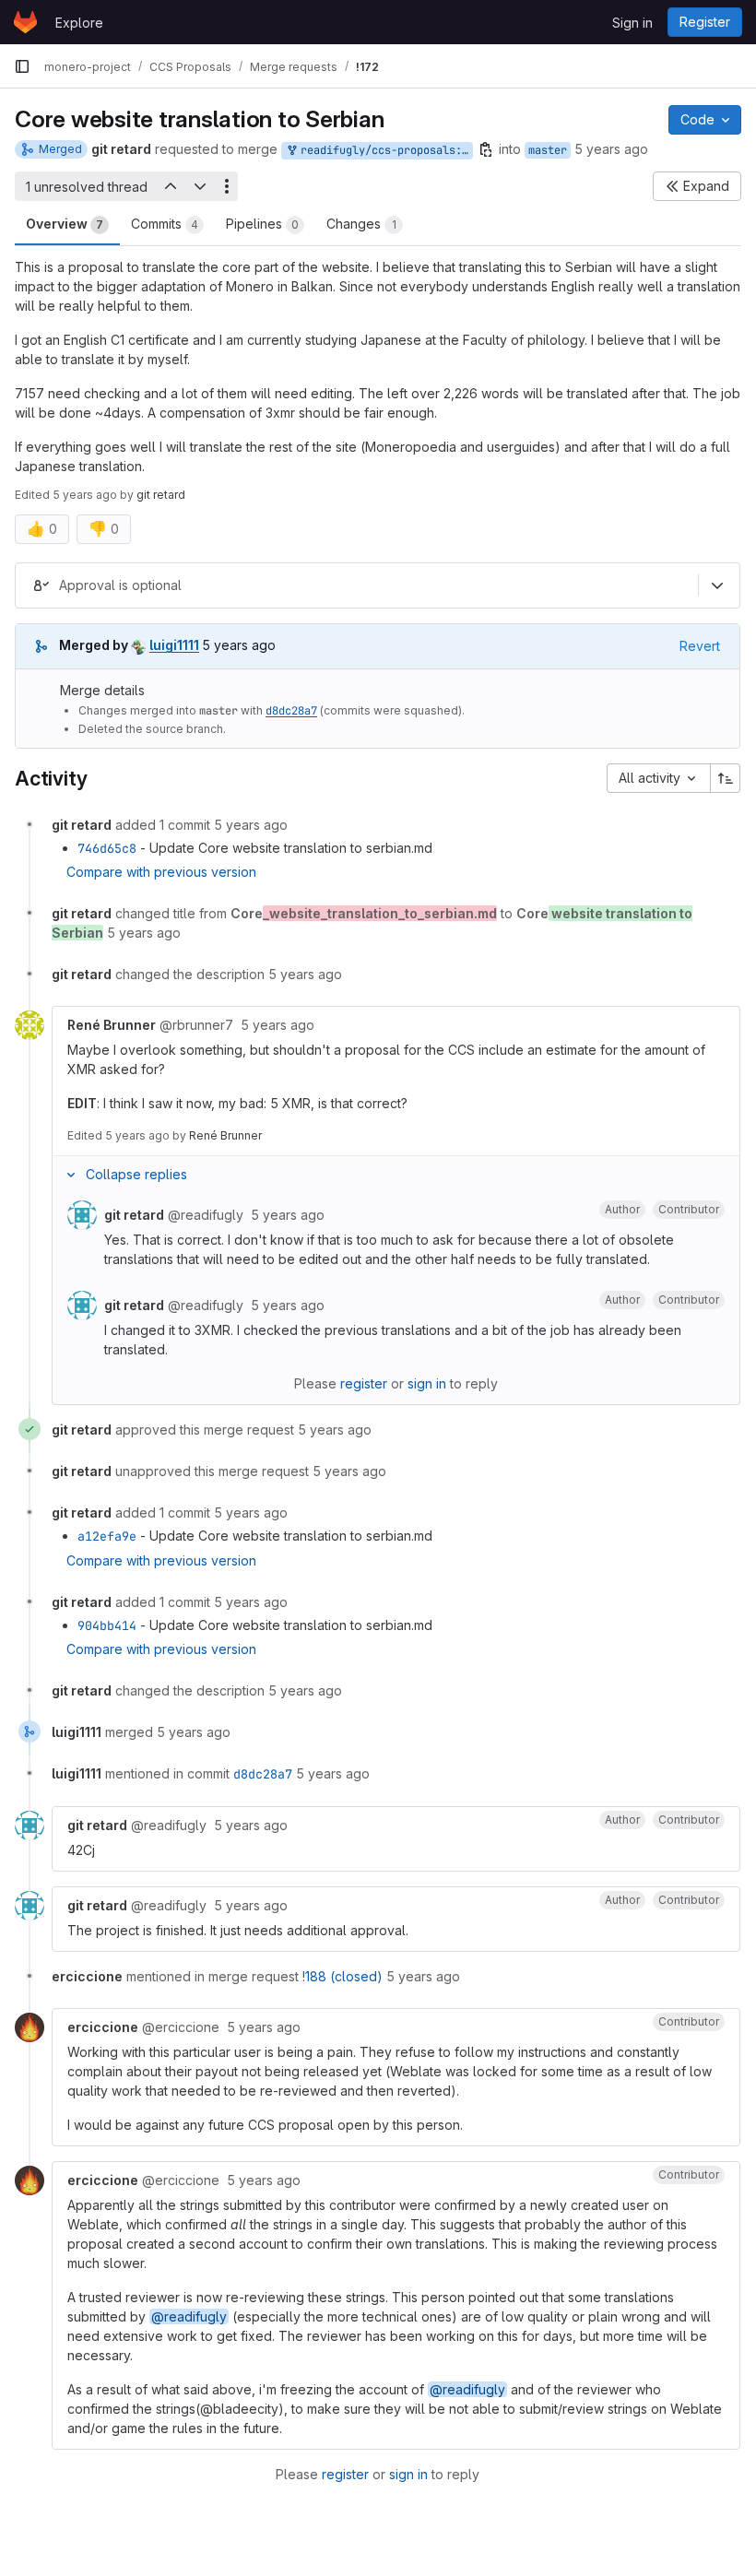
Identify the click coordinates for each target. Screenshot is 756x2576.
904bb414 (107, 1625)
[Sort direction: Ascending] (726, 778)
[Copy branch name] (486, 149)
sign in (427, 1383)
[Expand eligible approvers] (717, 585)
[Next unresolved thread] (200, 186)
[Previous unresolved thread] (170, 186)
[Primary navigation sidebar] (22, 66)
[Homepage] (25, 22)
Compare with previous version (161, 872)
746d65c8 (107, 848)
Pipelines (262, 224)
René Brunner (225, 1135)
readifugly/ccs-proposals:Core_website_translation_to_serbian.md (384, 150)
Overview (65, 224)
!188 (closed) (343, 1976)
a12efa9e (107, 1536)
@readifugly (189, 2316)
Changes (361, 224)
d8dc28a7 (291, 711)
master (548, 150)
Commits (165, 224)
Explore (79, 23)
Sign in (632, 23)
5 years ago (611, 149)
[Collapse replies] (71, 1175)
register (364, 1383)
